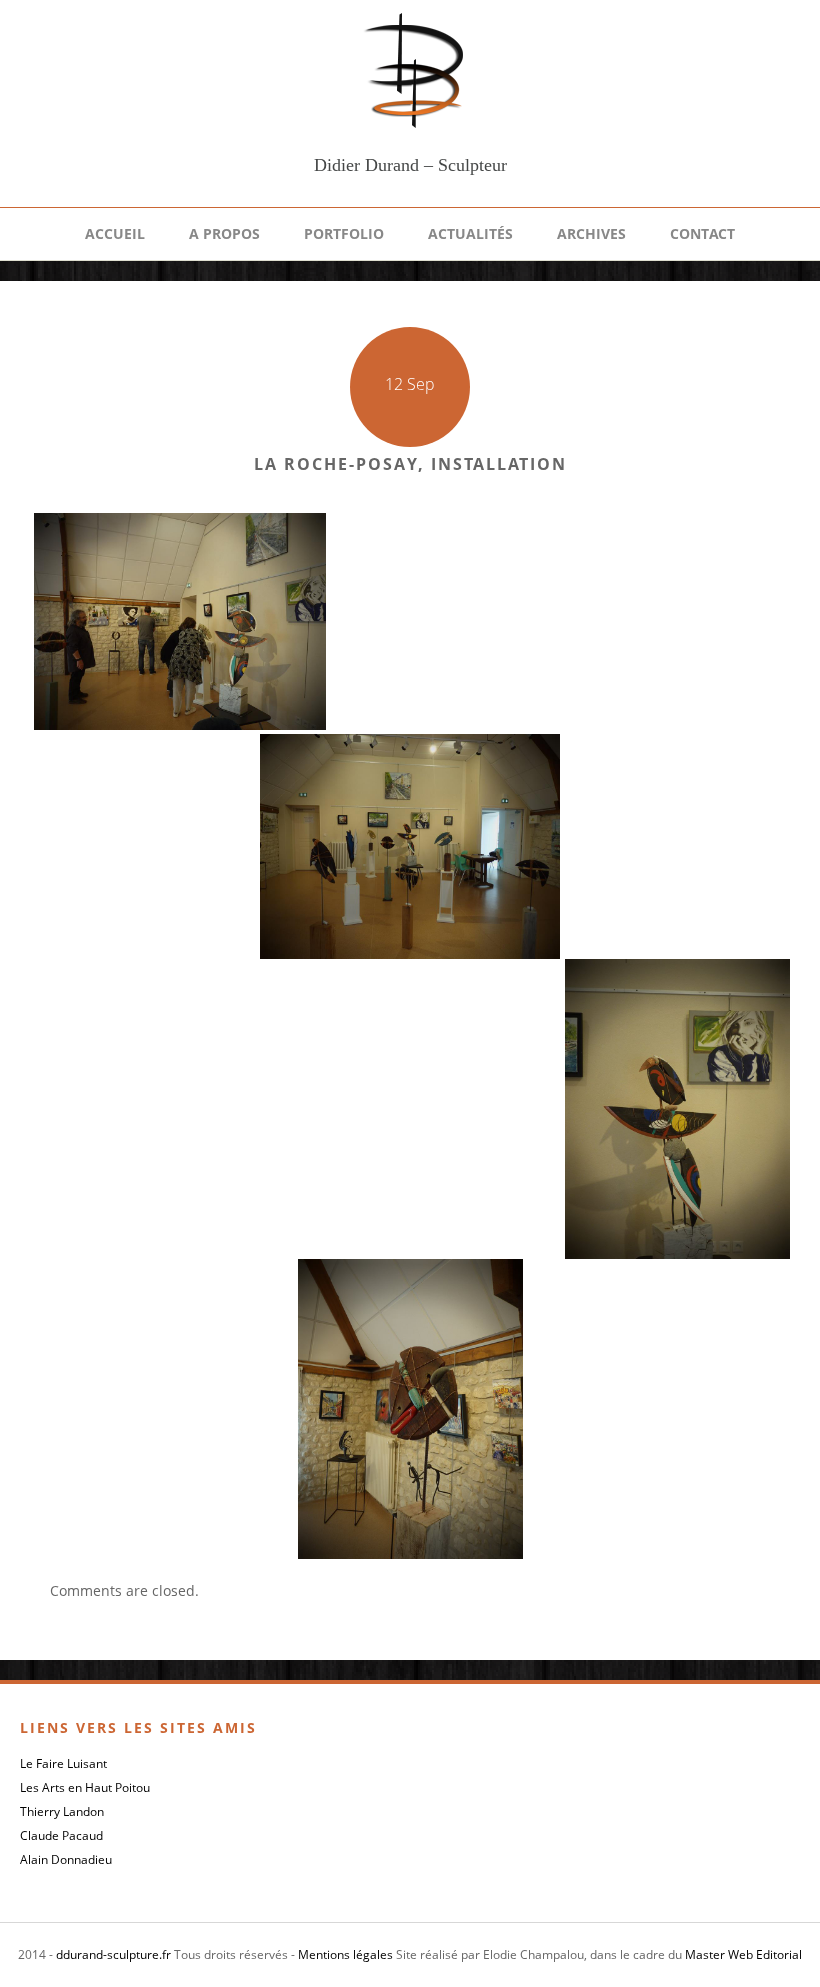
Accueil (115, 233)
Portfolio (344, 233)
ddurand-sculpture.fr (113, 1954)
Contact (702, 233)
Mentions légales (345, 1954)
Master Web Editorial (743, 1954)
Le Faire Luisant (63, 1763)
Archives (591, 233)
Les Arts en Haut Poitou (85, 1787)
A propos (224, 233)
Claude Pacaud (61, 1835)
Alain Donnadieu (66, 1859)
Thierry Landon (62, 1811)
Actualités (470, 233)
